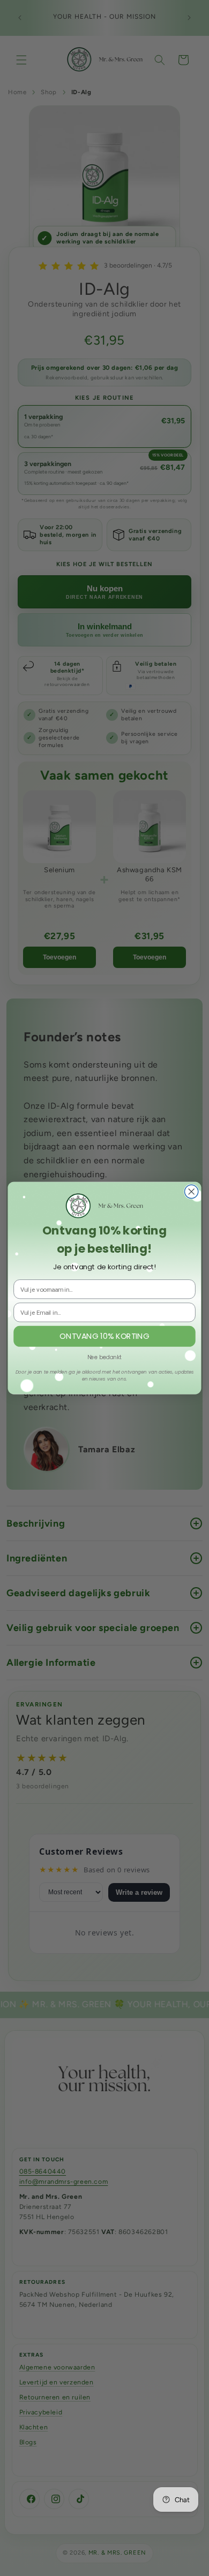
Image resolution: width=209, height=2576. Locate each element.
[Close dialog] (192, 1191)
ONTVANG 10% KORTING (104, 1336)
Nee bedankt (104, 1357)
